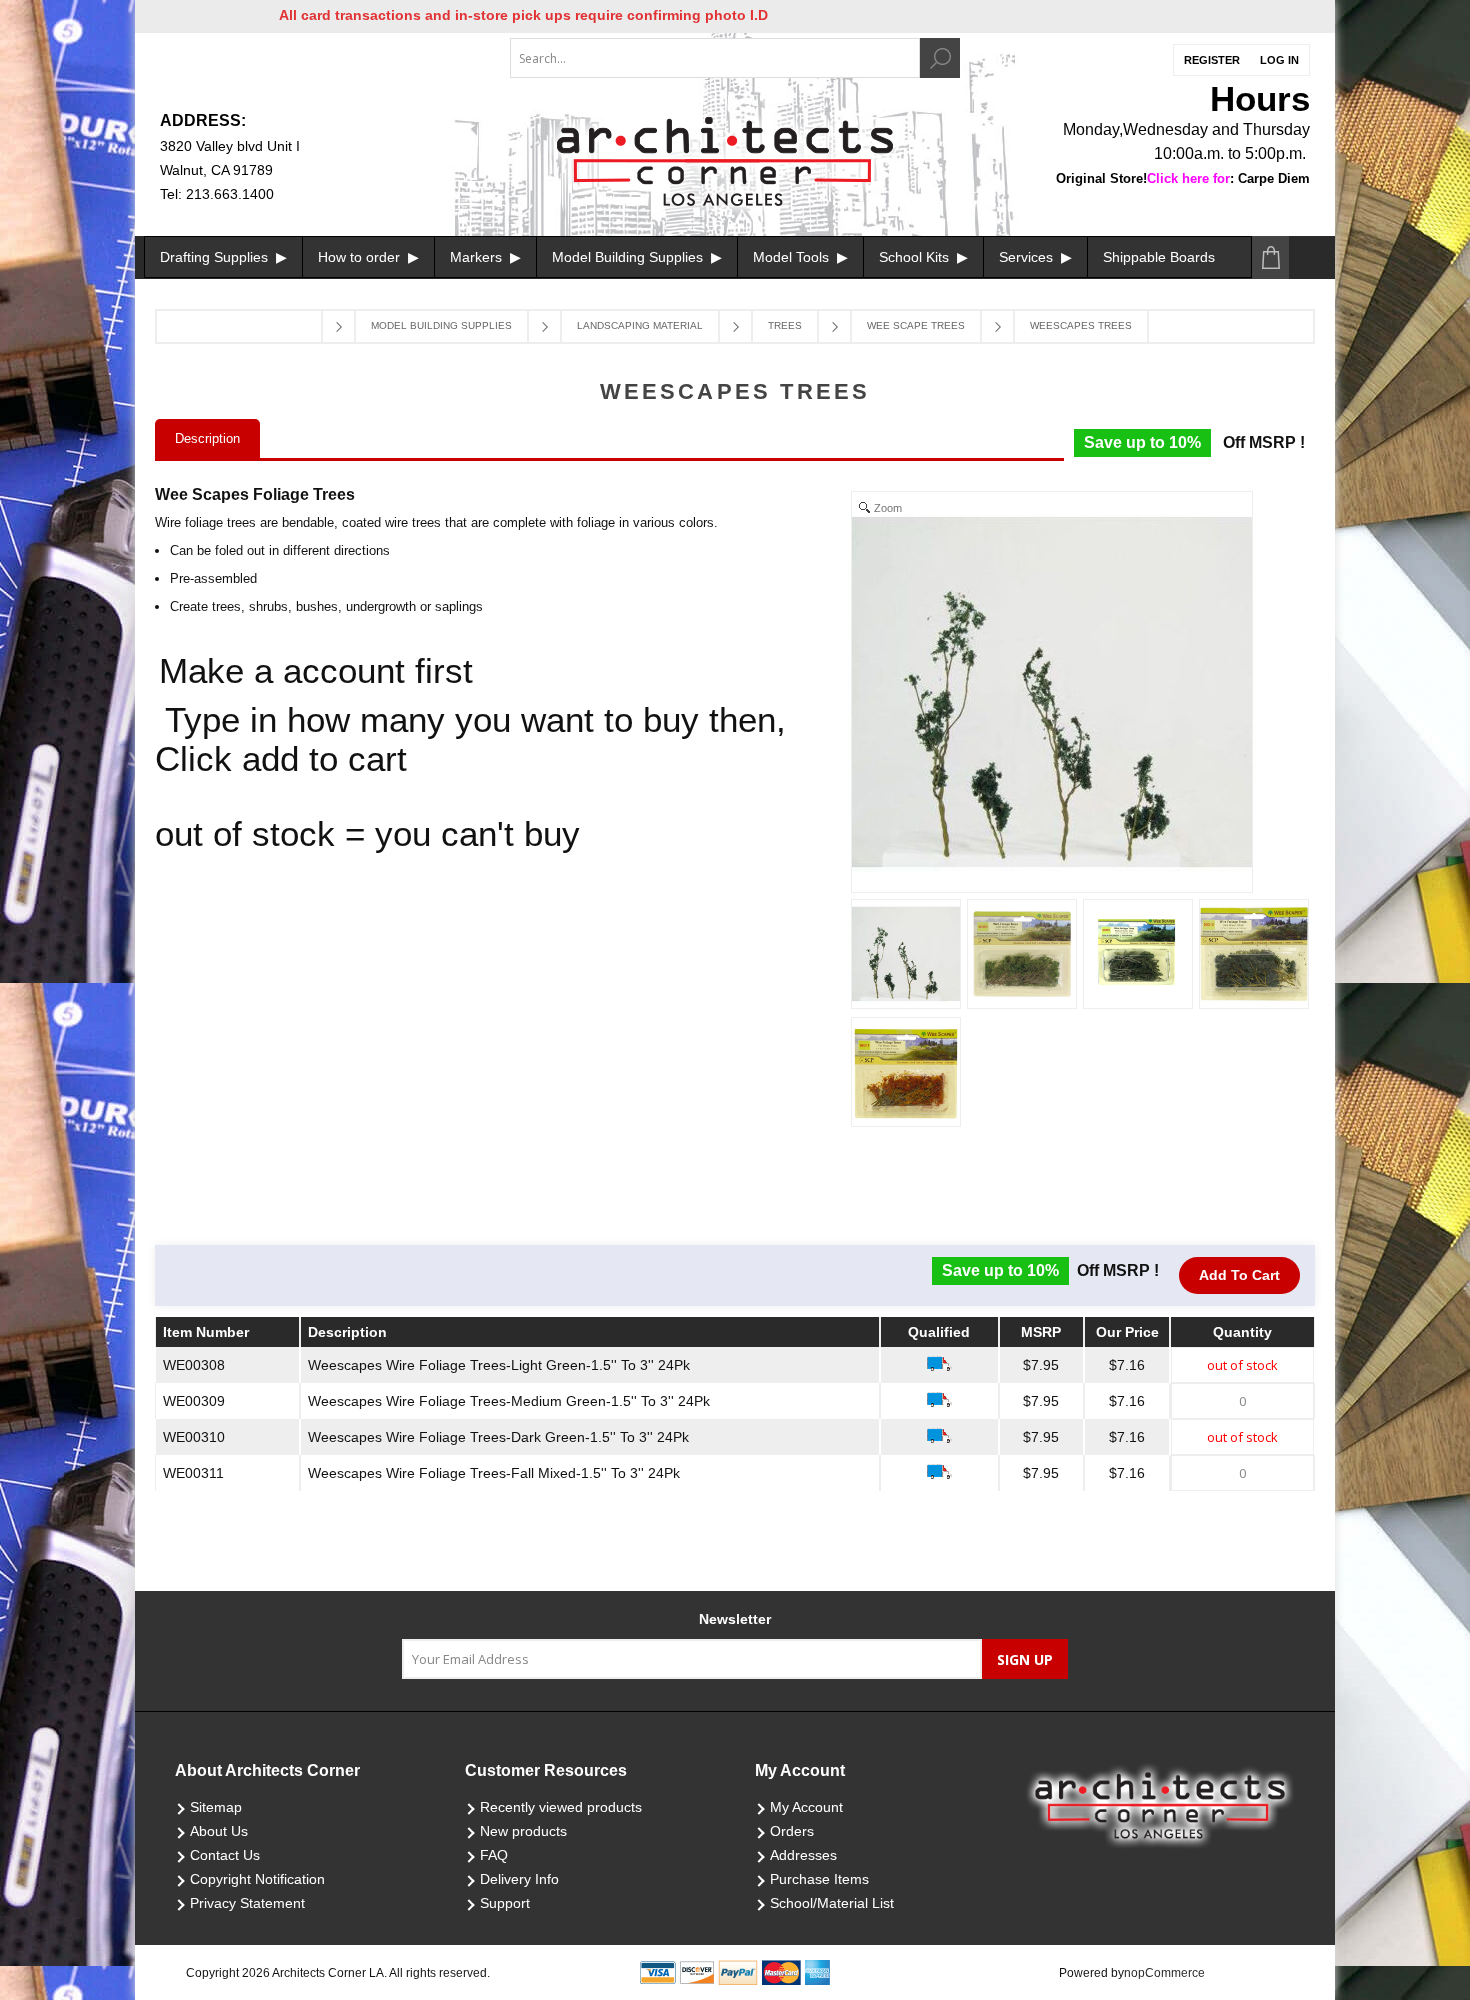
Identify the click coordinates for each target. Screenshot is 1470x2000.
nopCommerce (1164, 1973)
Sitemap (216, 1807)
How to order (361, 257)
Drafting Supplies (216, 257)
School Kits (916, 257)
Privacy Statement (247, 1903)
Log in (1279, 60)
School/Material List (832, 1903)
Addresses (803, 1855)
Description (207, 438)
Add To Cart (1239, 1275)
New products (523, 1831)
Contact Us (225, 1855)
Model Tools (793, 257)
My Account (806, 1807)
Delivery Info (519, 1879)
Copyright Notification (257, 1879)
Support (505, 1903)
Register (1212, 60)
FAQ (494, 1855)
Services (1028, 257)
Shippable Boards (1159, 257)
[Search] (940, 58)
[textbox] (715, 58)
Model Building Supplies (629, 257)
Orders (792, 1831)
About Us (219, 1831)
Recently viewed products (561, 1807)
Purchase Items (819, 1879)
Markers (478, 257)
